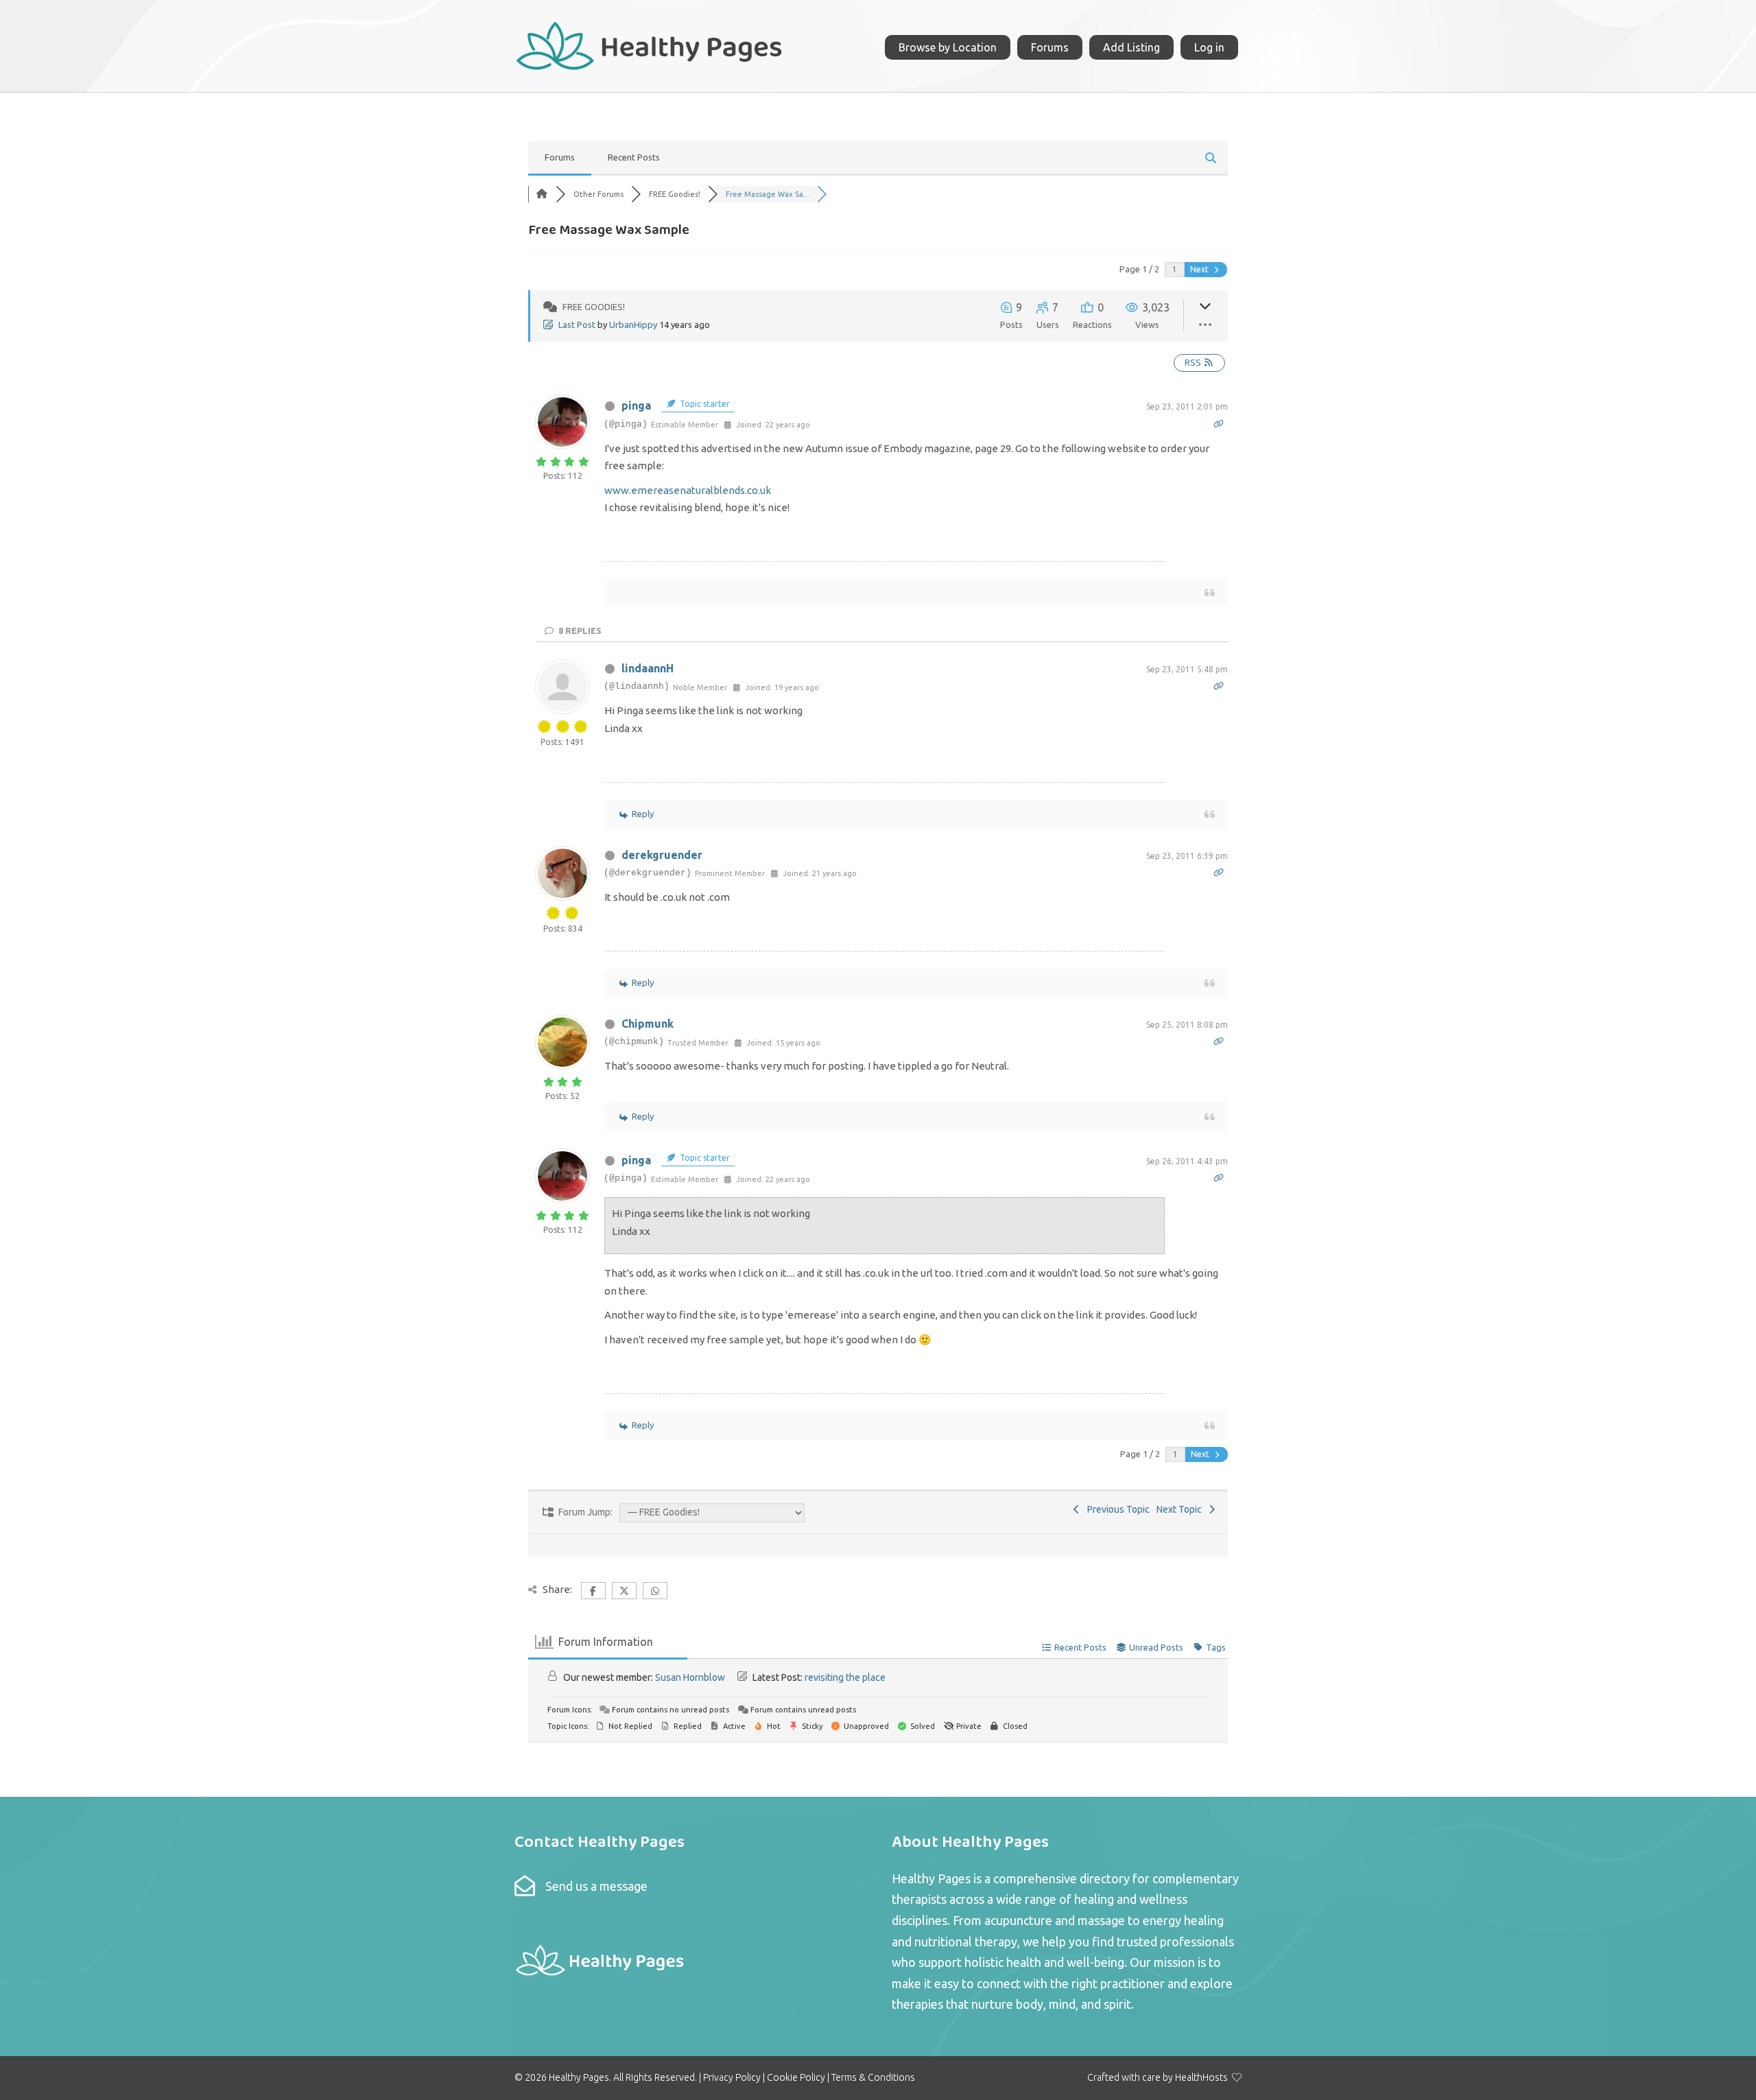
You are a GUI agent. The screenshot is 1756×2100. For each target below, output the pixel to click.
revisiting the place (845, 1677)
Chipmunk (648, 1024)
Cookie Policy (796, 2077)
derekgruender (662, 855)
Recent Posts (634, 157)
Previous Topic (1116, 1509)
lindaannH (648, 668)
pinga (636, 405)
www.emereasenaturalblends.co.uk (688, 490)
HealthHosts (1201, 2077)
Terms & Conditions (873, 2077)
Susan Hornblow (690, 1677)
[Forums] (542, 194)
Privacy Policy (732, 2077)
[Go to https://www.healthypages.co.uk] (650, 44)
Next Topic (1181, 1509)
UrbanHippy (633, 325)
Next (1200, 269)
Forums (560, 157)
